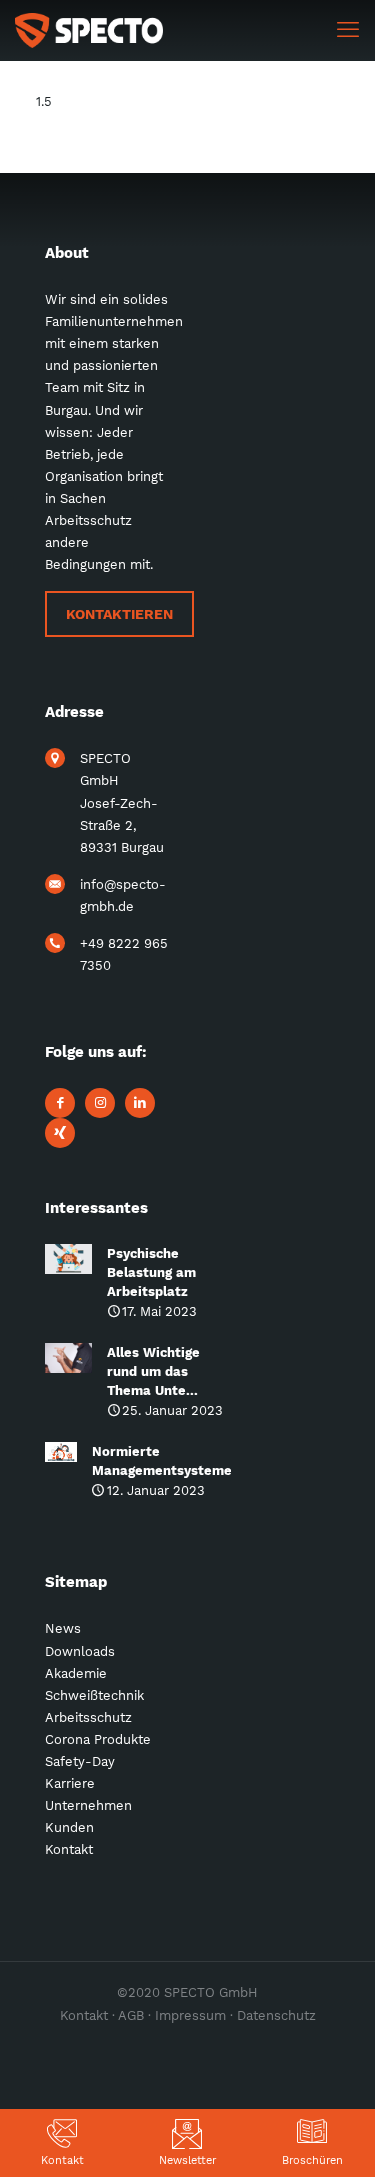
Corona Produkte (98, 1739)
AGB (131, 2015)
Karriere (70, 1783)
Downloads (80, 1651)
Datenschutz (276, 2015)
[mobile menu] (348, 30)
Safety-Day (80, 1761)
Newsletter (187, 2160)
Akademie (76, 1673)
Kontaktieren (119, 614)
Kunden (69, 1827)
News (63, 1628)
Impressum (190, 2015)
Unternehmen (88, 1805)
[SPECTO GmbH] (89, 30)
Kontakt (62, 2160)
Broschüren (312, 2160)
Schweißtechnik (94, 1695)
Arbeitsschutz (88, 1717)
